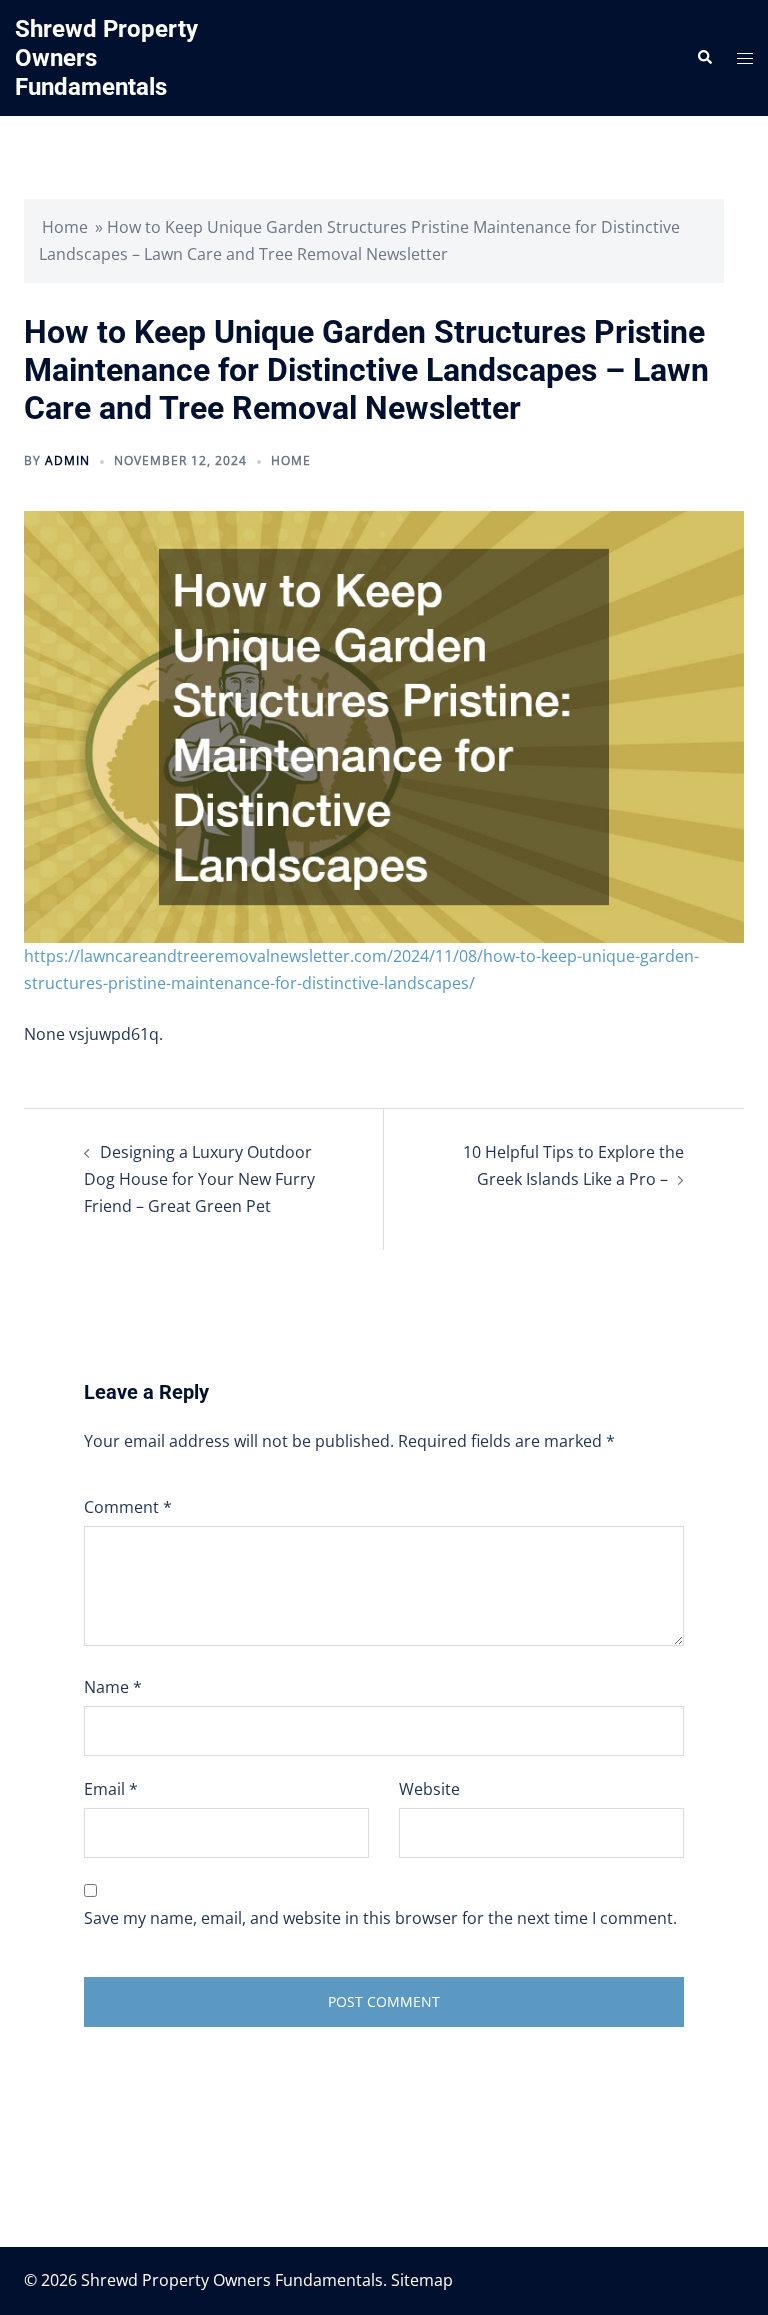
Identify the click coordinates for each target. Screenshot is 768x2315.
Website (429, 1789)
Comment (128, 1507)
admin (67, 460)
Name (113, 1687)
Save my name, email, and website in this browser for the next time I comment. (380, 1918)
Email (111, 1789)
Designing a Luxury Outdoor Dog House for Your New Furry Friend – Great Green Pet (199, 1179)
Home (65, 227)
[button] (704, 58)
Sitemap (422, 2280)
